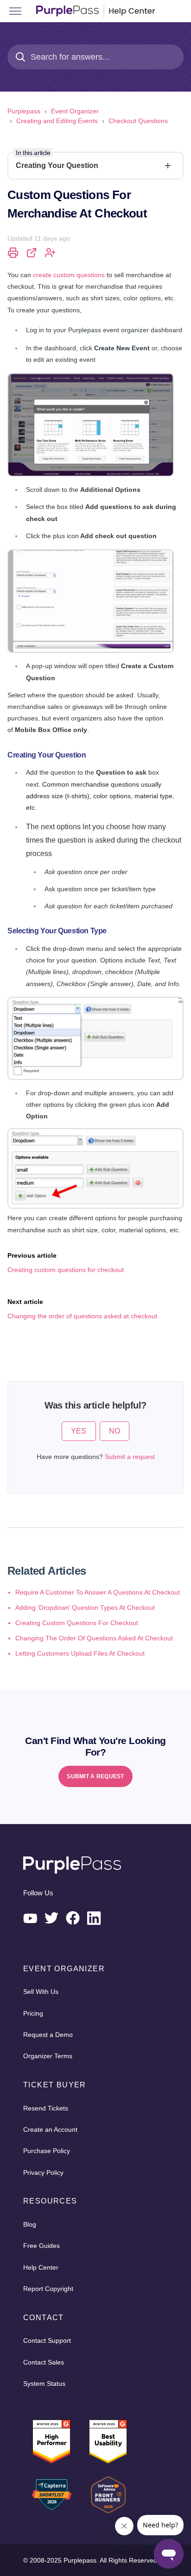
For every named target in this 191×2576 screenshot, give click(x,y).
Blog (30, 2224)
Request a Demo (48, 2035)
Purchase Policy (47, 2151)
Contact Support (47, 2340)
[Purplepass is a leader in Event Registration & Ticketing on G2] (51, 2442)
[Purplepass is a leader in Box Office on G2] (108, 2442)
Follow (51, 253)
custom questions (69, 275)
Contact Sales (44, 2362)
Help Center (41, 2267)
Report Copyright (48, 2289)
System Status (44, 2384)
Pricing (33, 2013)
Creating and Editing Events (57, 121)
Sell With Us (41, 1992)
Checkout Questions (138, 121)
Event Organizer (75, 111)
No (115, 1431)
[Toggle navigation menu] (15, 11)
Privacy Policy (43, 2173)
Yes (79, 1431)
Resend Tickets (46, 2108)
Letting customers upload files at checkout (80, 1653)
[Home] (95, 11)
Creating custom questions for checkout (77, 1623)
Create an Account (50, 2129)
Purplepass (24, 111)
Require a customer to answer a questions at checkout (98, 1592)
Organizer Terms (48, 2056)
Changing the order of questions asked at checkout (94, 1638)
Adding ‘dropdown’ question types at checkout (85, 1608)
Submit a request (130, 1457)
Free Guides (41, 2246)
